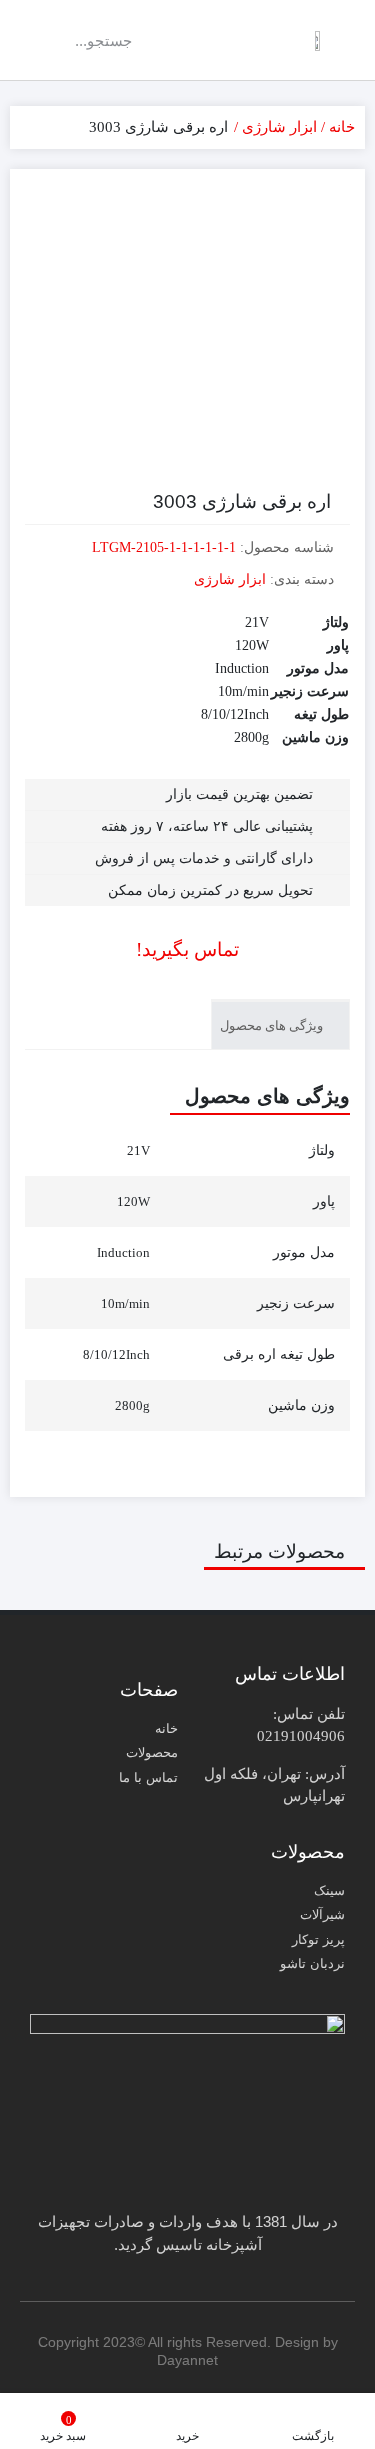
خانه (342, 127)
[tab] (280, 1024)
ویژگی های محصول (273, 1025)
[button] (212, 40)
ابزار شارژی (279, 127)
